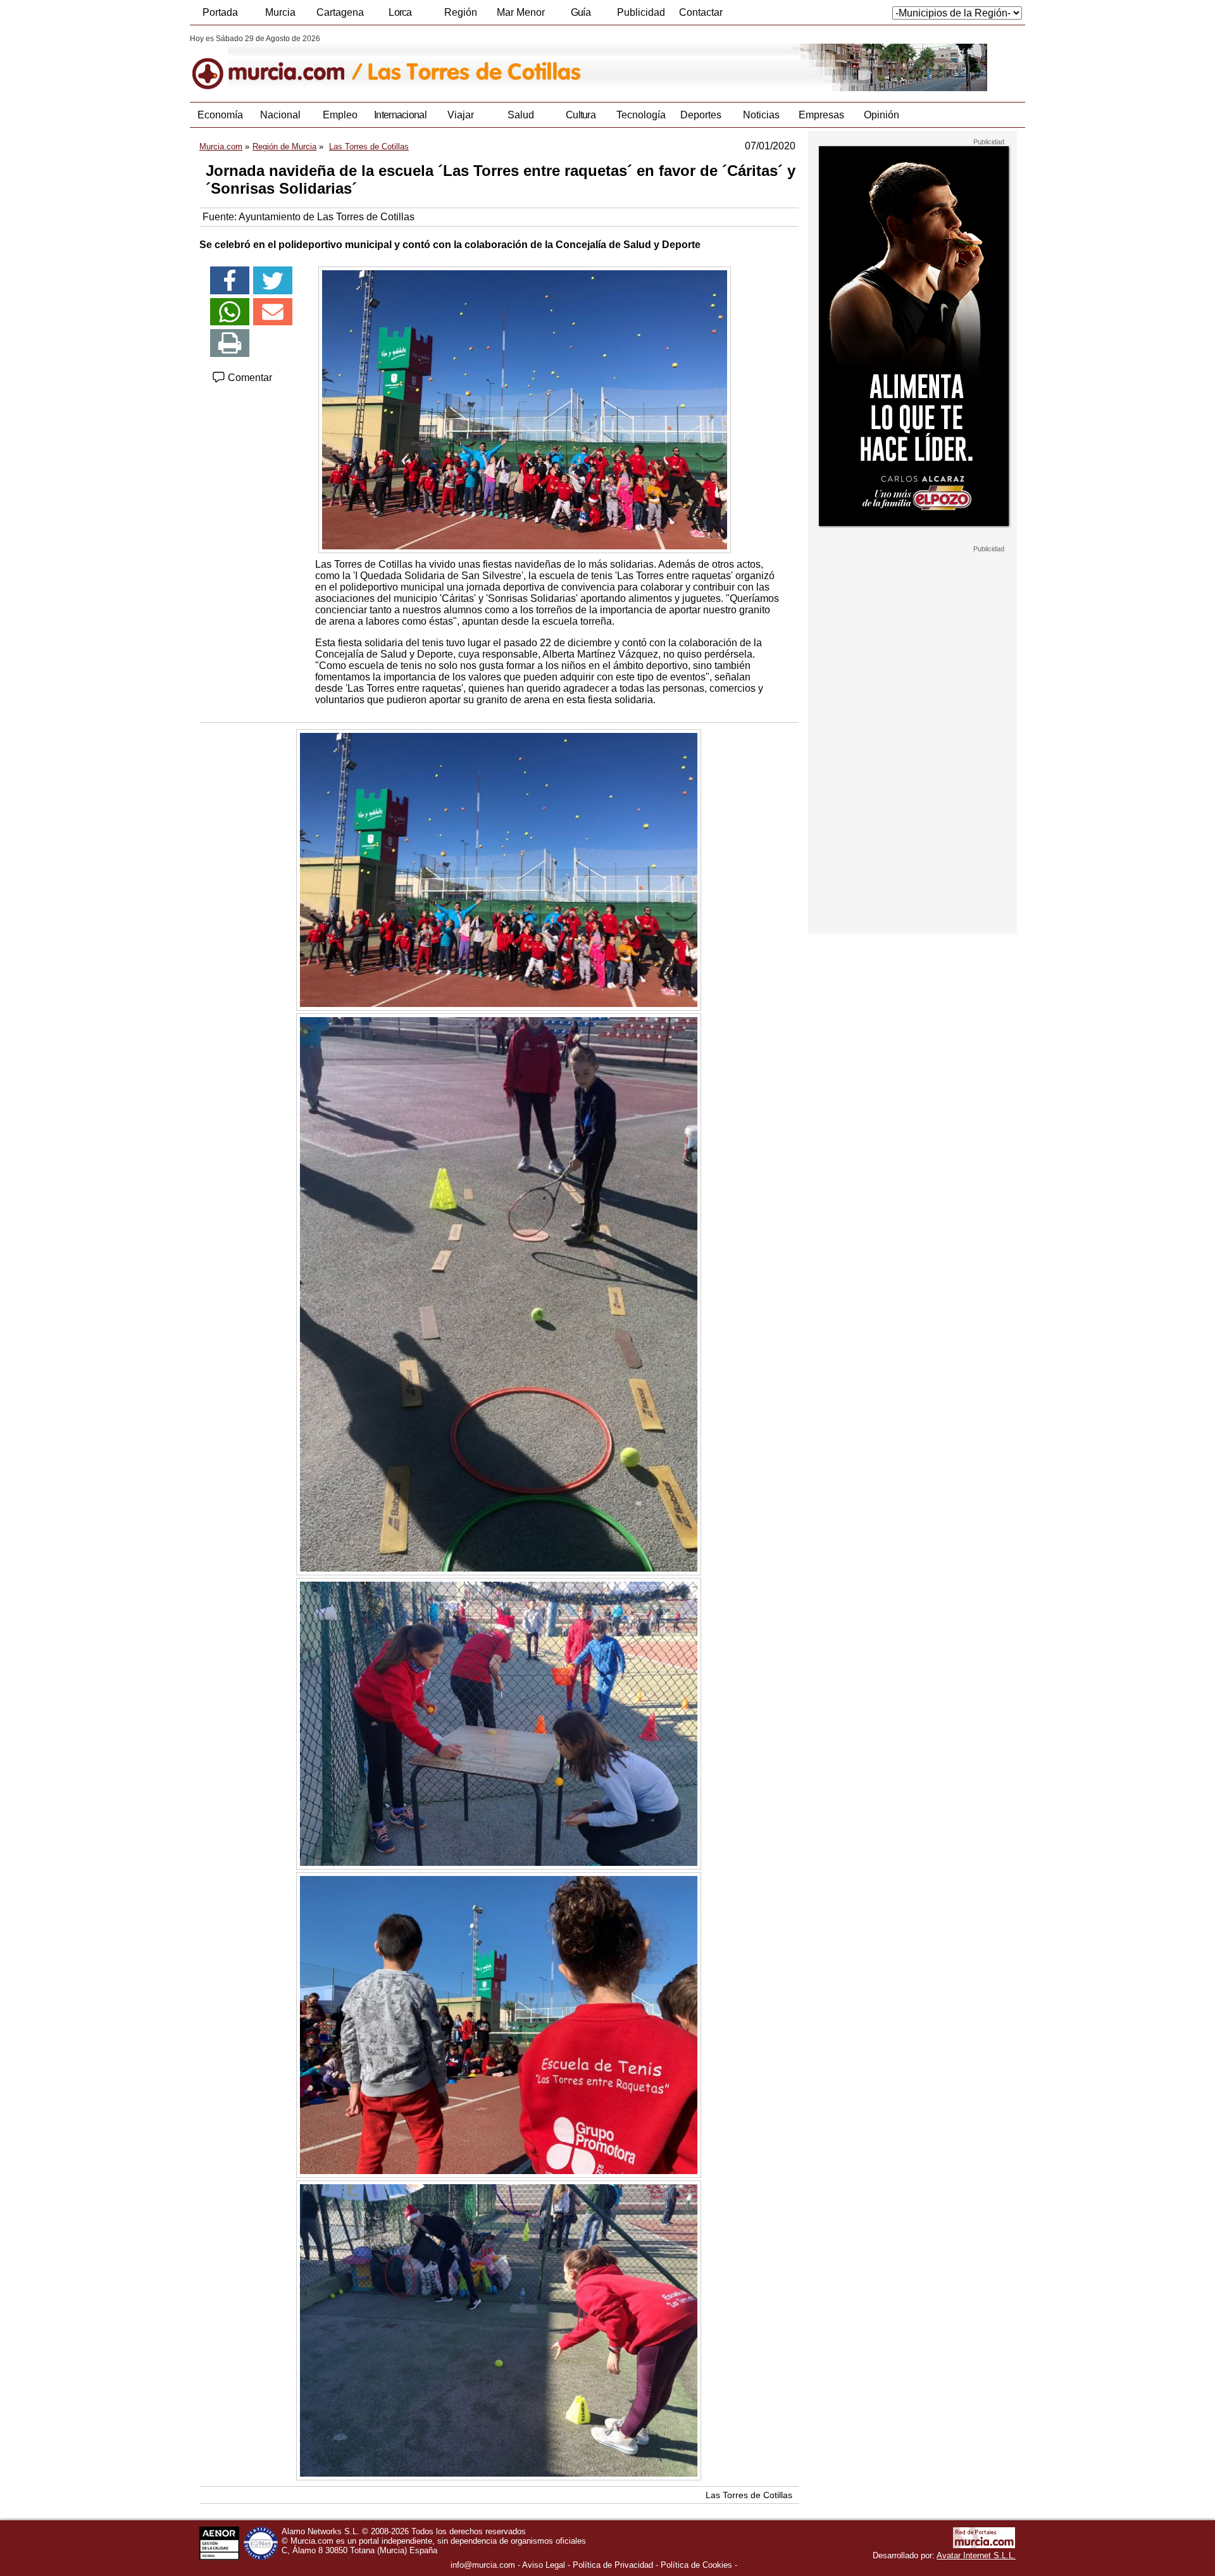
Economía (220, 115)
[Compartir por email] (273, 312)
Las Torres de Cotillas (749, 2495)
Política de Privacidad (613, 2565)
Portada (220, 12)
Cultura (581, 115)
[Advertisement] (913, 743)
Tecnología (641, 115)
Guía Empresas (580, 16)
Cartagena (340, 12)
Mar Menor (521, 12)
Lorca (400, 12)
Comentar (249, 378)
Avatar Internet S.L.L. (976, 2555)
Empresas (821, 115)
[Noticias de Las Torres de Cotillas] (498, 63)
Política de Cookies (696, 2565)
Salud (521, 115)
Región (461, 12)
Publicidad (641, 12)
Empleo (340, 115)
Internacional (400, 115)
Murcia (280, 12)
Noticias (761, 115)
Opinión (882, 115)
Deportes (701, 115)
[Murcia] (277, 63)
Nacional (280, 115)
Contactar (701, 12)
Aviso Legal (544, 2565)
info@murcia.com (483, 2565)
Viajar (461, 115)
